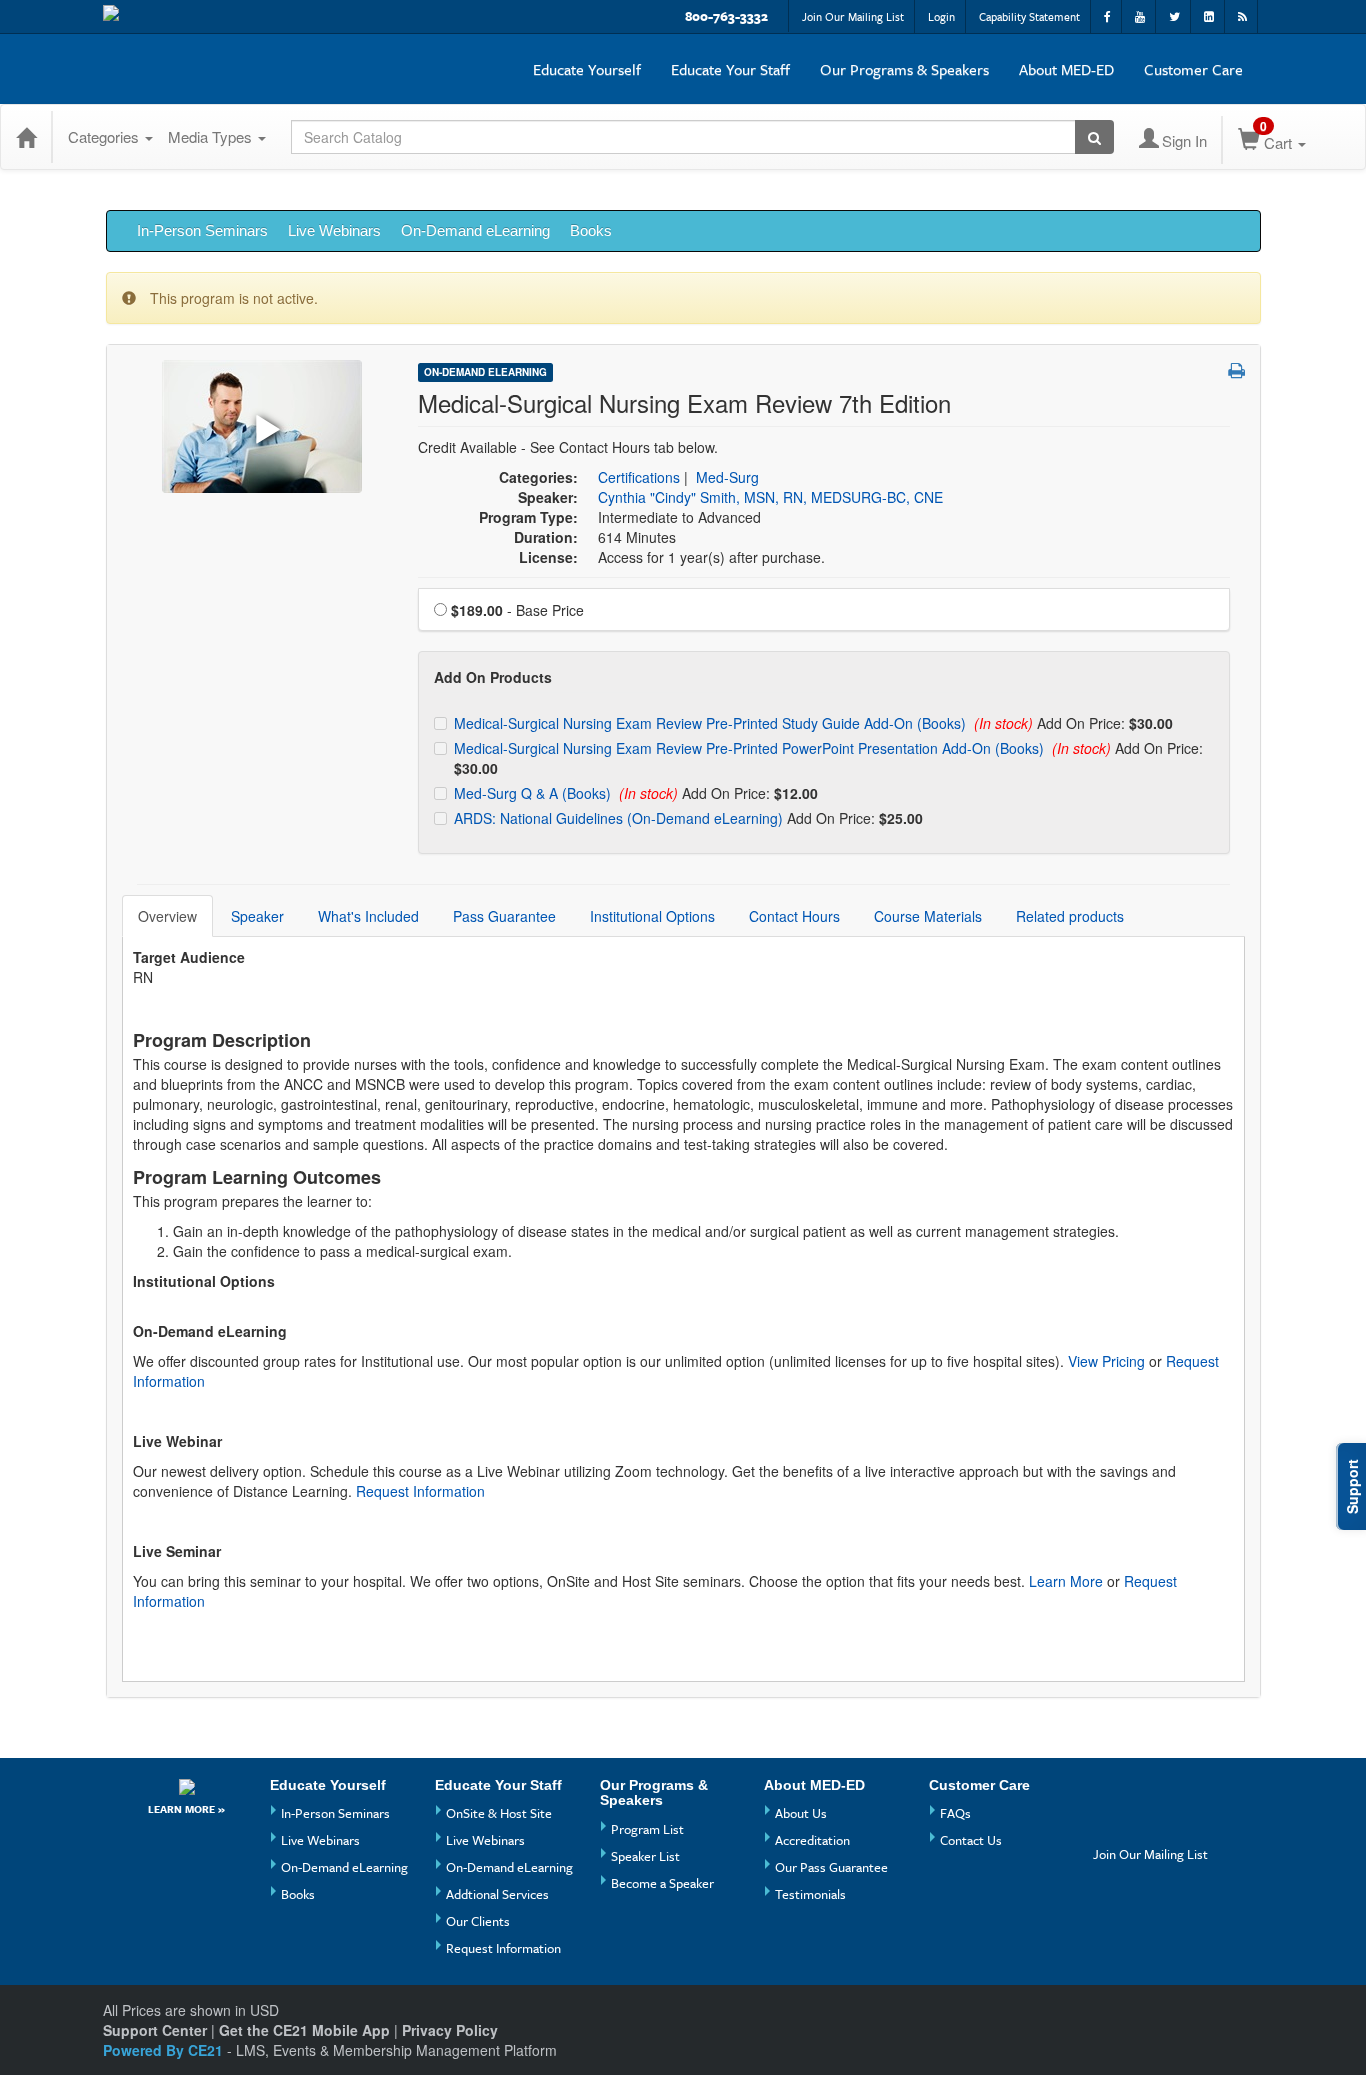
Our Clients (478, 1921)
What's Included (368, 916)
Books (591, 230)
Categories (105, 136)
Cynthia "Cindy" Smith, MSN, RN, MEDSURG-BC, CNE (770, 497)
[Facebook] (1111, 1792)
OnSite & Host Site (499, 1813)
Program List (647, 1829)
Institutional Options (652, 916)
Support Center (155, 2030)
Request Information (420, 1491)
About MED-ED (1066, 69)
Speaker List (645, 1856)
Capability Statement (1029, 16)
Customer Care (1193, 69)
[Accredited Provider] (187, 1786)
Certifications (639, 477)
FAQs (955, 1813)
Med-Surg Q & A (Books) (534, 793)
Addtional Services (497, 1894)
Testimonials (810, 1894)
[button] (1236, 370)
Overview (167, 916)
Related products (1070, 916)
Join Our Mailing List (853, 16)
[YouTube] (1148, 1792)
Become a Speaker (662, 1883)
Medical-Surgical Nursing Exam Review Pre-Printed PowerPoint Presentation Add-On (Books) (751, 748)
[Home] (26, 137)
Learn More (1066, 1581)
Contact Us (971, 1840)
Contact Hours (794, 916)
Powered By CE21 (165, 2050)
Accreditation (812, 1840)
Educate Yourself (587, 69)
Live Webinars (334, 230)
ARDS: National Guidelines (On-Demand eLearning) (620, 818)
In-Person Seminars (202, 230)
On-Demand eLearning (475, 230)
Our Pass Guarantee (831, 1867)
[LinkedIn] (1148, 1825)
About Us (801, 1813)
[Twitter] (1111, 1825)
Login (941, 16)
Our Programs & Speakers (904, 69)
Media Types (212, 136)
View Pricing (1106, 1361)
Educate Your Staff (730, 69)
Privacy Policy (450, 2030)
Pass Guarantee (504, 916)
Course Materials (928, 916)
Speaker (257, 916)
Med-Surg (727, 477)
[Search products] (1094, 137)
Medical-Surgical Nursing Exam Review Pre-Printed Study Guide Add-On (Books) (712, 723)
